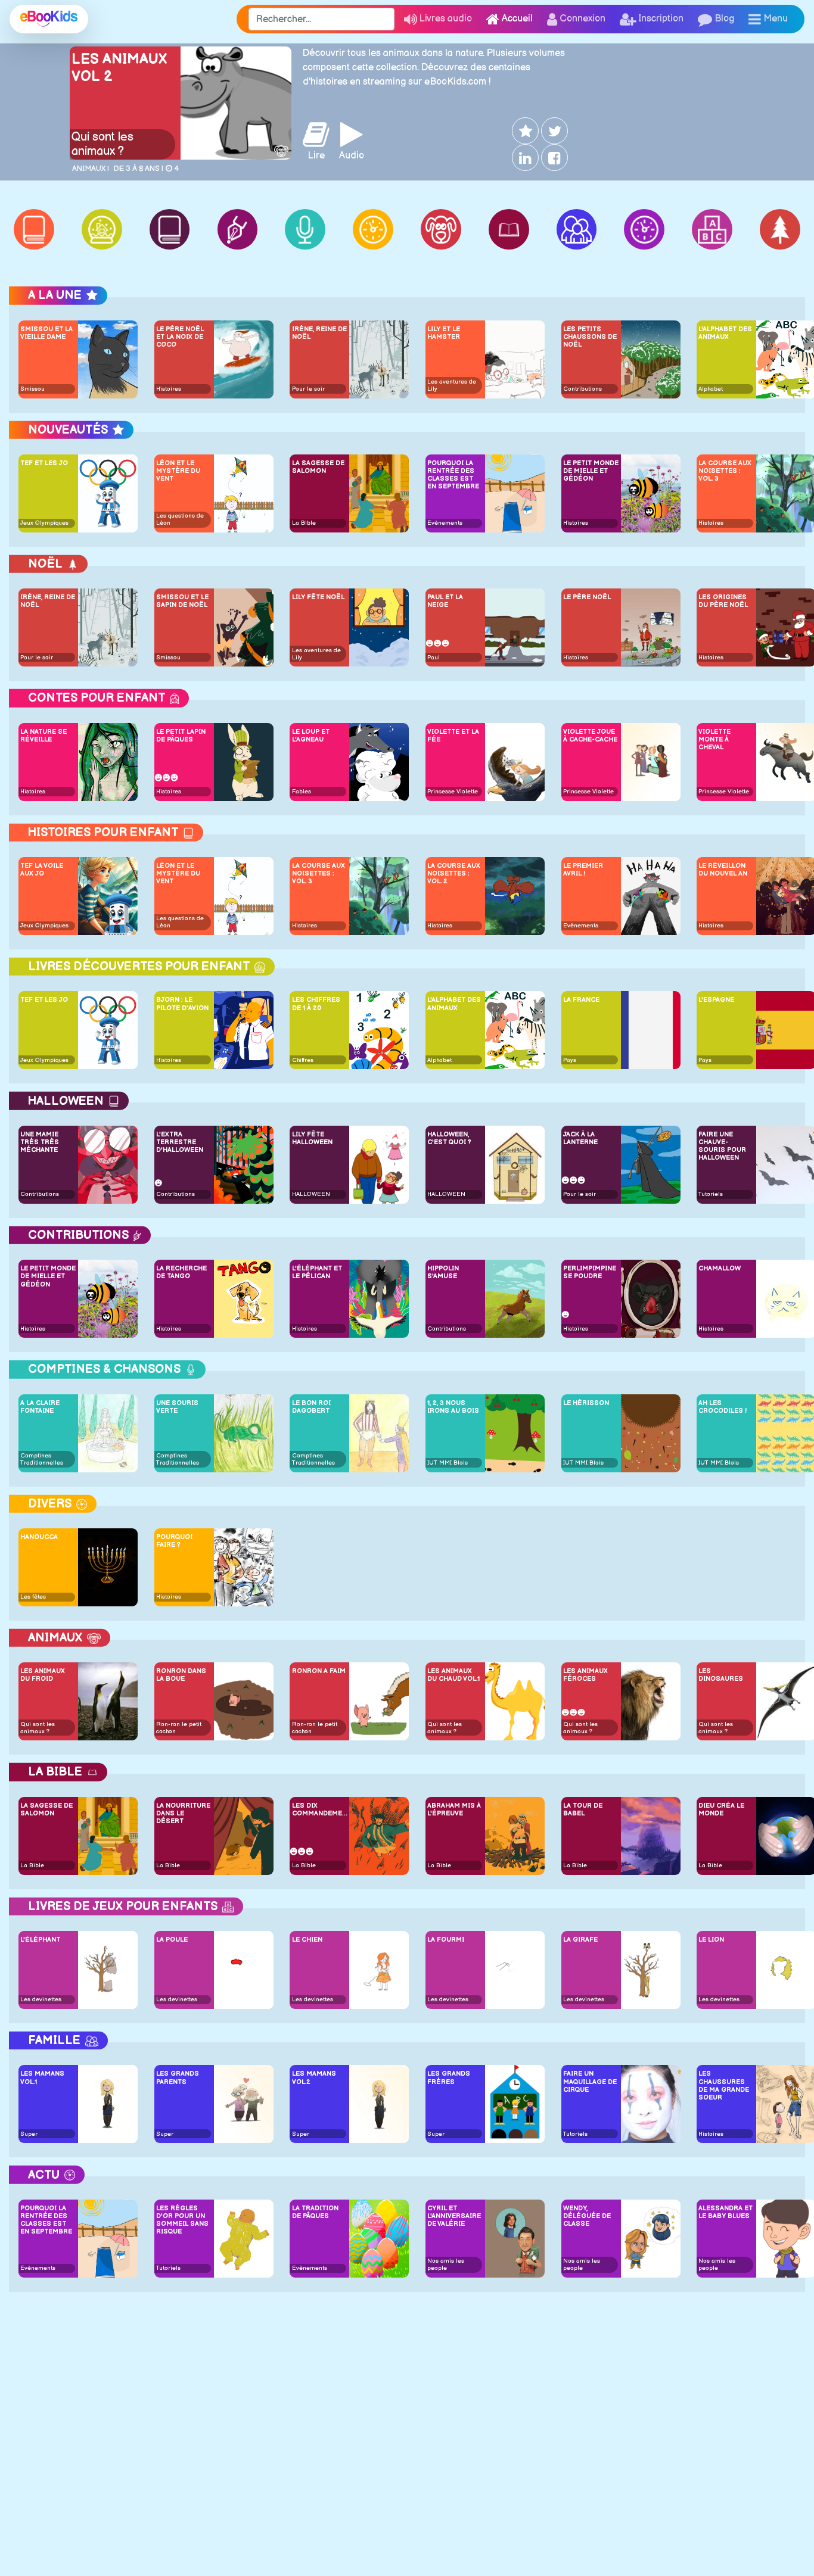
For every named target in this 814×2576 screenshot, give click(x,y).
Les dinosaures (721, 1675)
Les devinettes (41, 1999)
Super (29, 2134)
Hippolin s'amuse (443, 1272)
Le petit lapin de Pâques (181, 736)
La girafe (580, 1940)
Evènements (445, 523)
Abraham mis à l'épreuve (454, 1809)
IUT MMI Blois (448, 1463)
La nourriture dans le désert (183, 1813)
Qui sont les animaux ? (102, 144)
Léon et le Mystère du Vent (178, 471)
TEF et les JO (44, 463)
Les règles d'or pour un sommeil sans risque (182, 2220)
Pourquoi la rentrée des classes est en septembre (453, 475)
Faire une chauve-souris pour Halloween (722, 1146)
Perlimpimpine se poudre (590, 1272)
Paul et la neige (445, 601)
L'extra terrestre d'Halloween (180, 1142)
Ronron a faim (319, 1671)
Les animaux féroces (585, 1675)
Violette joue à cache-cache (590, 736)
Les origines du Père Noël (723, 601)
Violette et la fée (453, 736)
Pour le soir (308, 389)
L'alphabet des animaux (725, 333)
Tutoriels (711, 1194)
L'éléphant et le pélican (317, 1272)
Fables (302, 792)
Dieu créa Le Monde (721, 1809)
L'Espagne (716, 1000)
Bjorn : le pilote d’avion (182, 1004)
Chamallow (720, 1268)
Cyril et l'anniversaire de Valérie (454, 2216)
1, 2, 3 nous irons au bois (453, 1407)
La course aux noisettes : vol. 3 (725, 471)
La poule (172, 1940)
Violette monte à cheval (714, 739)
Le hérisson (586, 1403)
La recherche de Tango (181, 1272)
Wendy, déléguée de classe (587, 2216)
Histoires (169, 389)
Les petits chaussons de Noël (590, 337)
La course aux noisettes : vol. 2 (454, 873)
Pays (570, 1060)
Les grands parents (178, 2077)
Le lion (711, 1940)
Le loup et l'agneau (311, 736)
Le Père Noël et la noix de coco (180, 337)
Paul (434, 658)
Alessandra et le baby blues (726, 2212)
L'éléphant (40, 1940)
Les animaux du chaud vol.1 (453, 1675)
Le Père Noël (587, 597)
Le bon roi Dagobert (311, 1407)
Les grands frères (449, 2077)
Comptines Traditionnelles (42, 1459)
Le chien (307, 1940)
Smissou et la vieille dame (46, 333)
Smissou (32, 389)
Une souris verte (177, 1407)
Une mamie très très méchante (40, 1142)
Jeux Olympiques (44, 523)
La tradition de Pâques (315, 2212)
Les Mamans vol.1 (42, 2077)
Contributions (582, 389)
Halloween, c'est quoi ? (449, 1138)
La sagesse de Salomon (318, 467)
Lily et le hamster (444, 333)
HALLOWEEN (311, 1194)
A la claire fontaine (40, 1407)
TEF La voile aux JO (42, 870)
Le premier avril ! (583, 870)
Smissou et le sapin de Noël (182, 601)
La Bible (304, 523)
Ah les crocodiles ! (723, 1407)
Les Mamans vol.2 (314, 2077)
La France (581, 1000)
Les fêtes (33, 1597)
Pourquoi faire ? (174, 1541)
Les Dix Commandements (320, 1809)
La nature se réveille (44, 736)
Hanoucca (39, 1537)
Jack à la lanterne (580, 1138)
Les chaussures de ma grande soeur (724, 2086)
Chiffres (303, 1060)
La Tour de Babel (583, 1809)
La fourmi (446, 1940)
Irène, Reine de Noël (319, 333)
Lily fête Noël (318, 597)
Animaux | (91, 169)
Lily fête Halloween (312, 1138)
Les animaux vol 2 (119, 68)
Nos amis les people (446, 2264)
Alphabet (711, 389)
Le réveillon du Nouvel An (723, 870)
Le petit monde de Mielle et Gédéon (591, 471)
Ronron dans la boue (181, 1675)
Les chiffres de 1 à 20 (316, 1004)
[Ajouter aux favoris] (524, 131)
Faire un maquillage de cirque (590, 2081)
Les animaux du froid (43, 1675)
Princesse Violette (453, 792)
